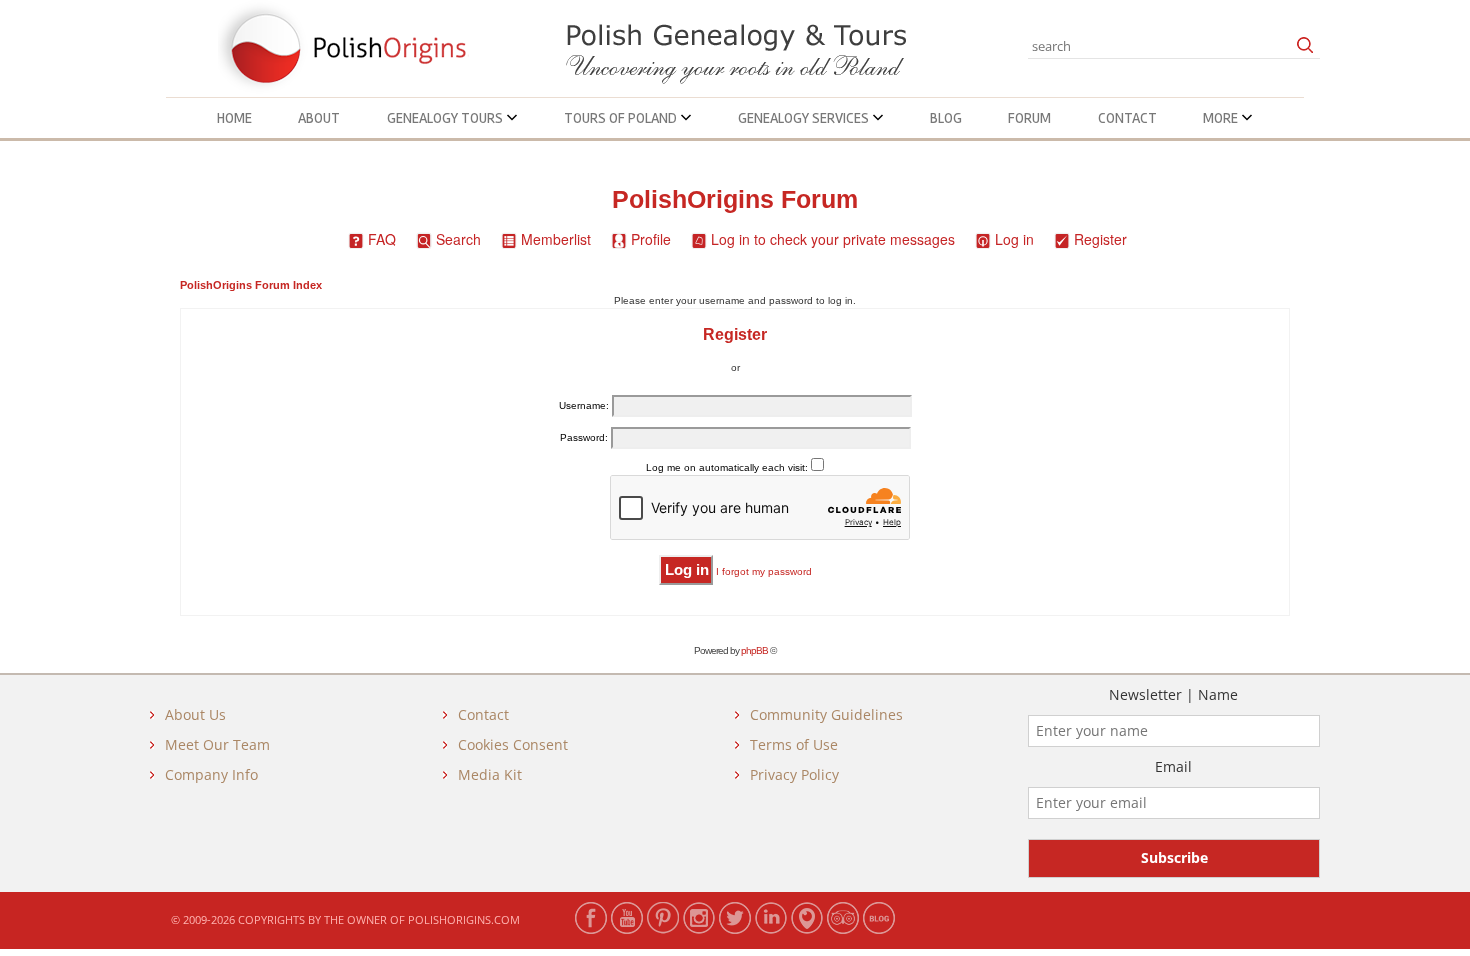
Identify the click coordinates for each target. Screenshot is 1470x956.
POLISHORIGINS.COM (464, 919)
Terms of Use (794, 744)
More (1222, 118)
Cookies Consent (513, 744)
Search (458, 239)
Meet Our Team (217, 744)
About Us (195, 714)
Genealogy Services (805, 118)
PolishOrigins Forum (735, 199)
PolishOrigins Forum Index (251, 285)
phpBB (754, 650)
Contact (1127, 118)
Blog (946, 118)
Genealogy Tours (446, 118)
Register (1100, 239)
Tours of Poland (622, 118)
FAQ (382, 239)
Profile (651, 239)
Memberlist (556, 239)
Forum (1029, 118)
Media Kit (490, 774)
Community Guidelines (826, 714)
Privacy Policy (794, 774)
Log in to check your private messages (833, 239)
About (319, 118)
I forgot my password (764, 571)
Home (234, 118)
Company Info (211, 774)
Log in (1014, 239)
